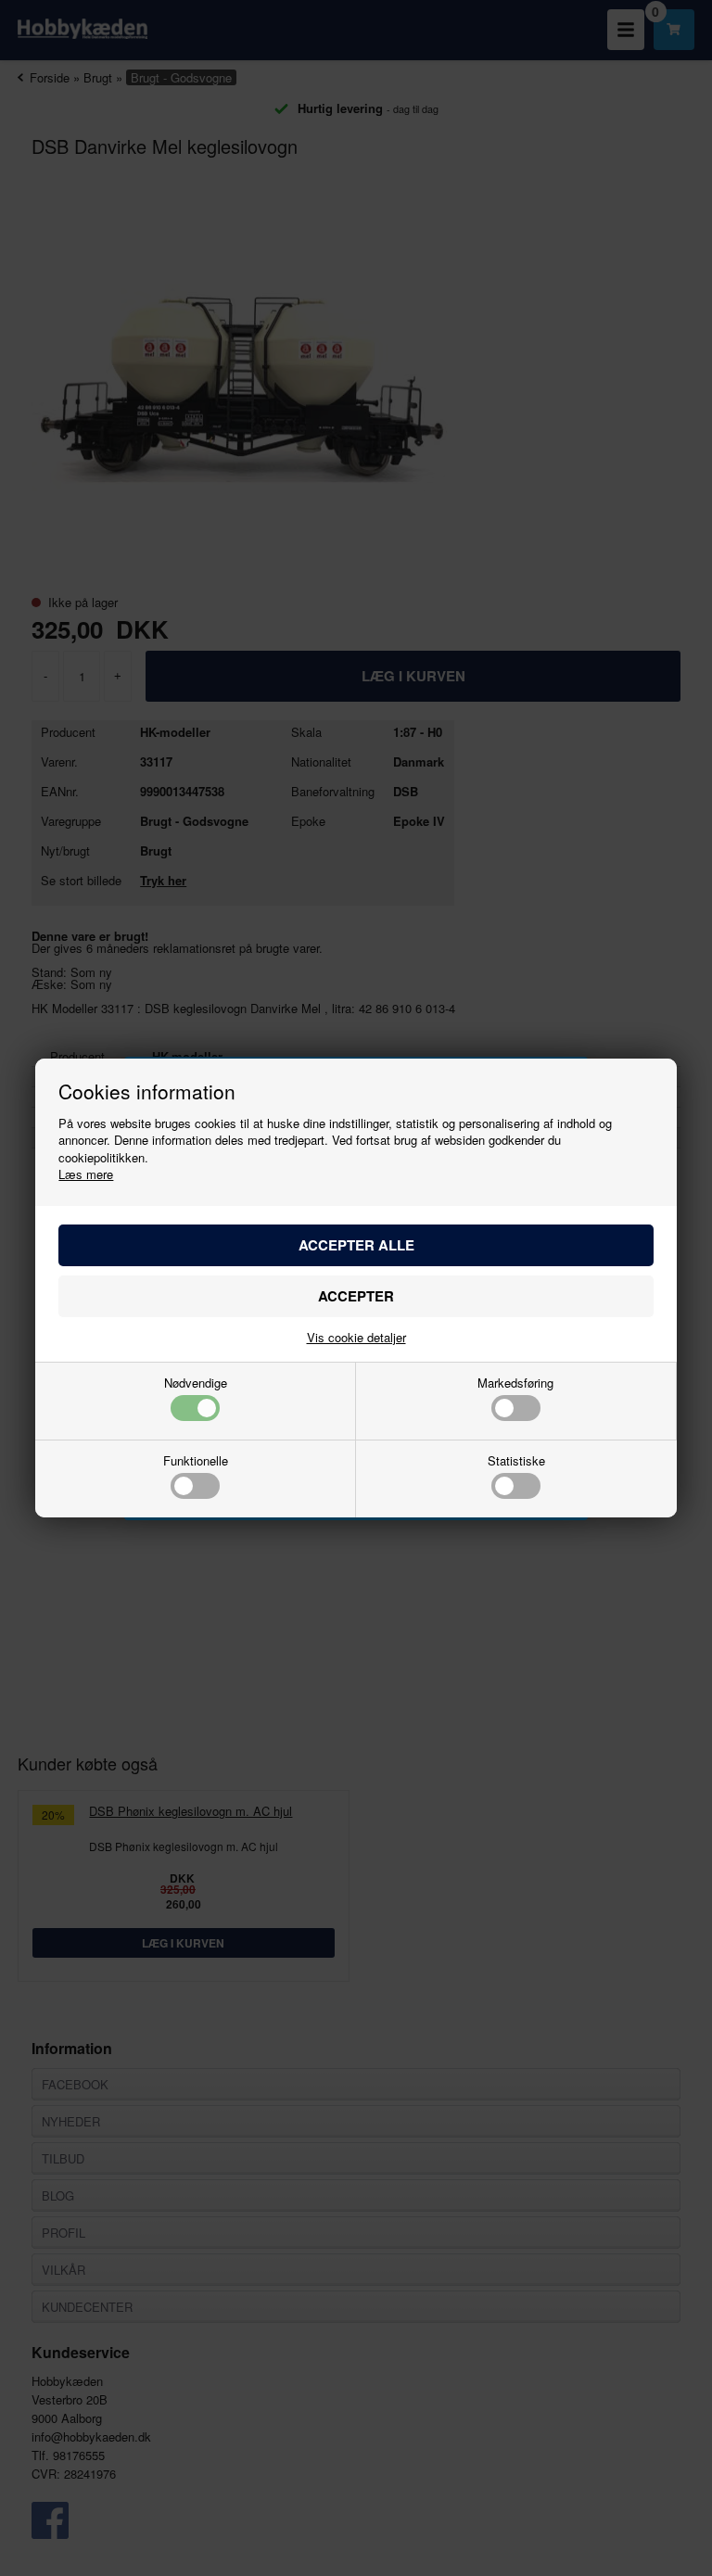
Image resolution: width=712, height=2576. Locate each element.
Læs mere (86, 1174)
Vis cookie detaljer (356, 1337)
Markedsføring (515, 1384)
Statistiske (516, 1462)
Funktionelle (196, 1462)
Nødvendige (196, 1384)
